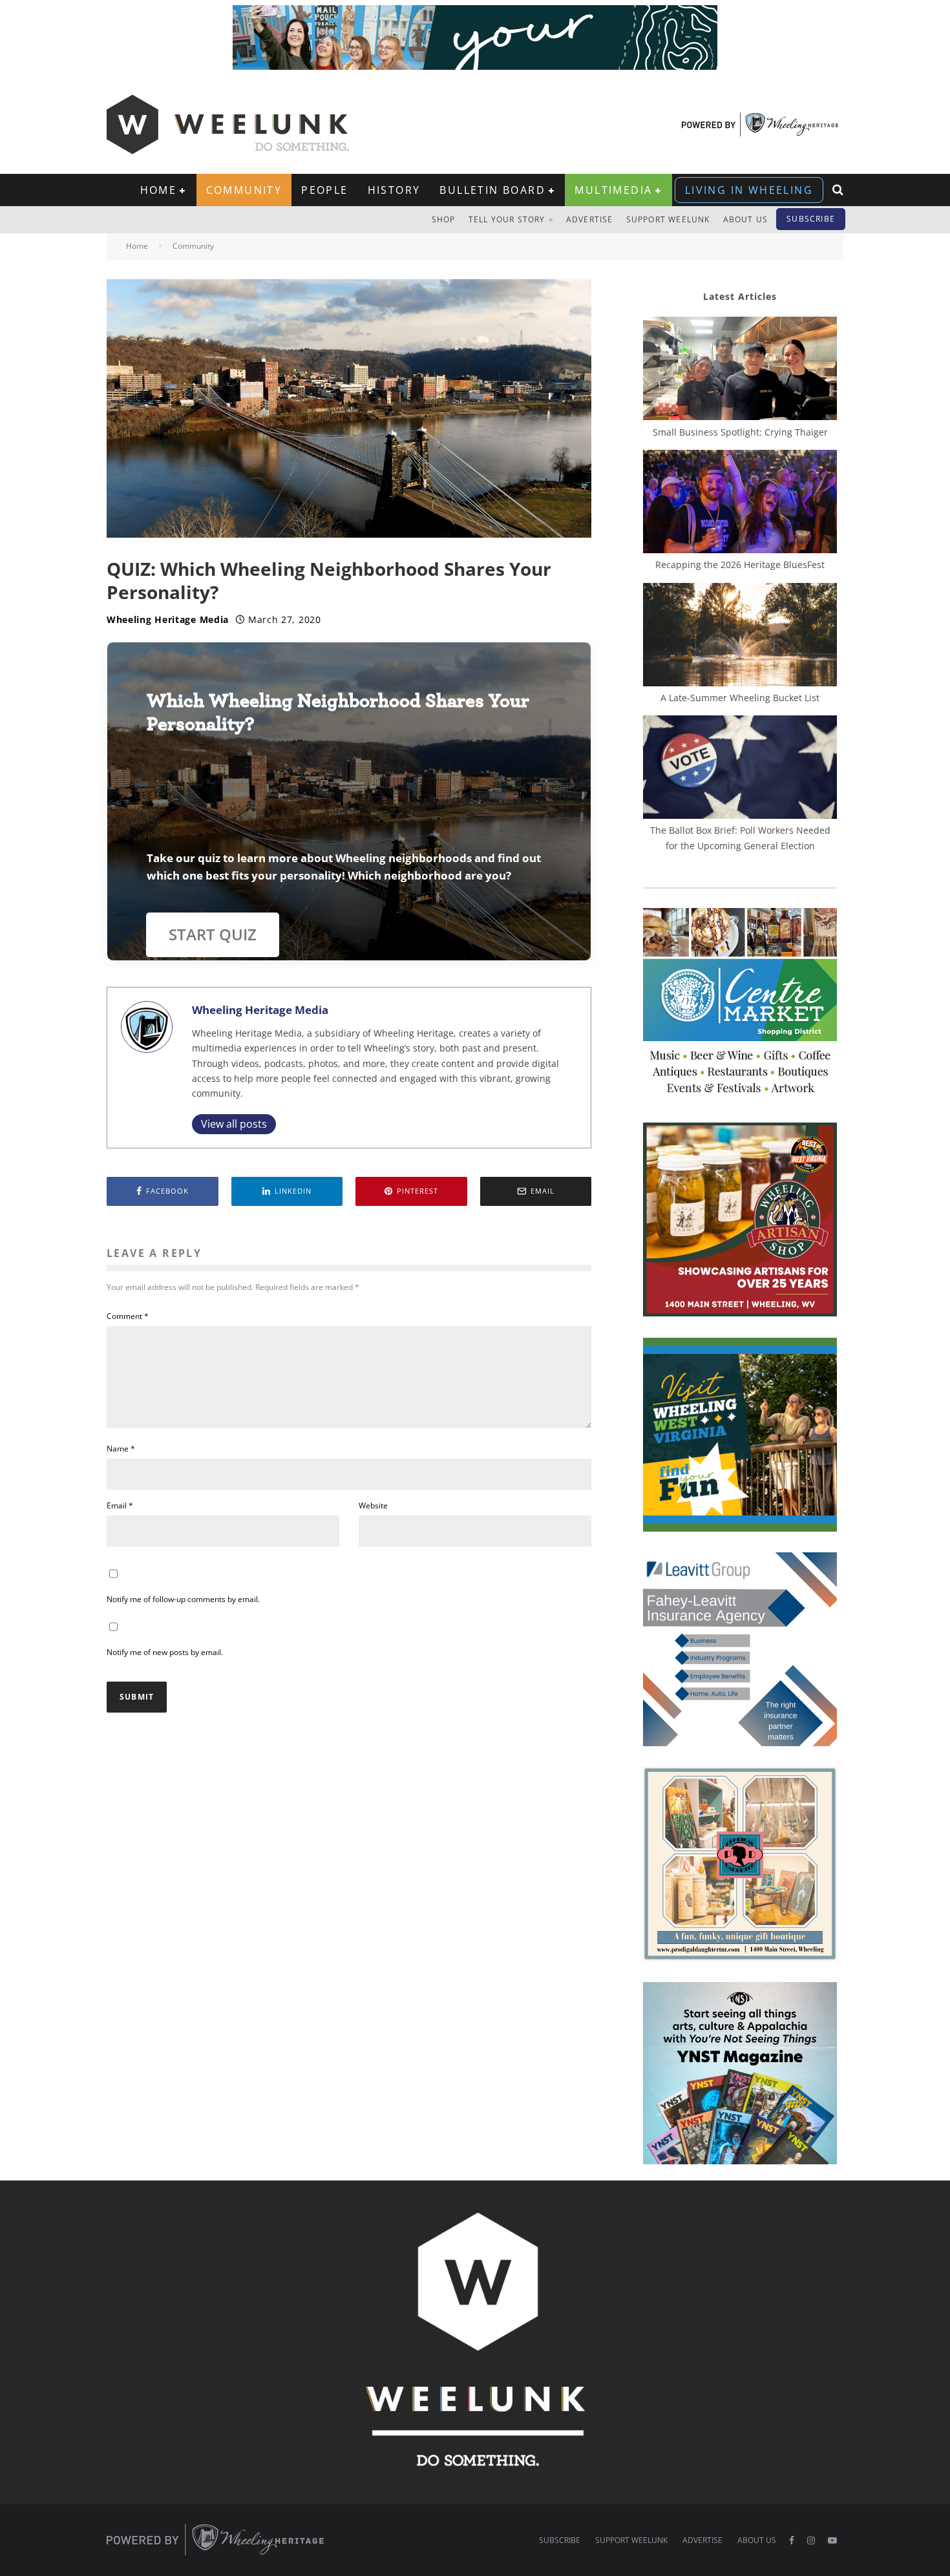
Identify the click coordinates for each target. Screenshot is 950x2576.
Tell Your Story (507, 219)
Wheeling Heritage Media (168, 619)
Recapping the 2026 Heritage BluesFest (740, 565)
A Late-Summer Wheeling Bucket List (740, 698)
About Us (746, 219)
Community (244, 190)
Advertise (590, 219)
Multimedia (613, 190)
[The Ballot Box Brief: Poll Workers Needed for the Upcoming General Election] (740, 769)
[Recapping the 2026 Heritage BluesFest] (740, 503)
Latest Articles (740, 296)
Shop (444, 219)
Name (121, 1449)
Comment (128, 1316)
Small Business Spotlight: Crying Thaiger (740, 432)
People (324, 190)
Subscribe (811, 219)
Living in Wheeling (749, 190)
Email (120, 1505)
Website (373, 1505)
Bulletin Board (492, 190)
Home (159, 190)
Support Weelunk (668, 219)
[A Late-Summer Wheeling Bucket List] (740, 637)
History (394, 190)
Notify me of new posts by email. (165, 1652)
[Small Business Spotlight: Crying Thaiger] (740, 370)
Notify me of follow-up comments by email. (183, 1599)
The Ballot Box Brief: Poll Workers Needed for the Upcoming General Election (740, 838)
